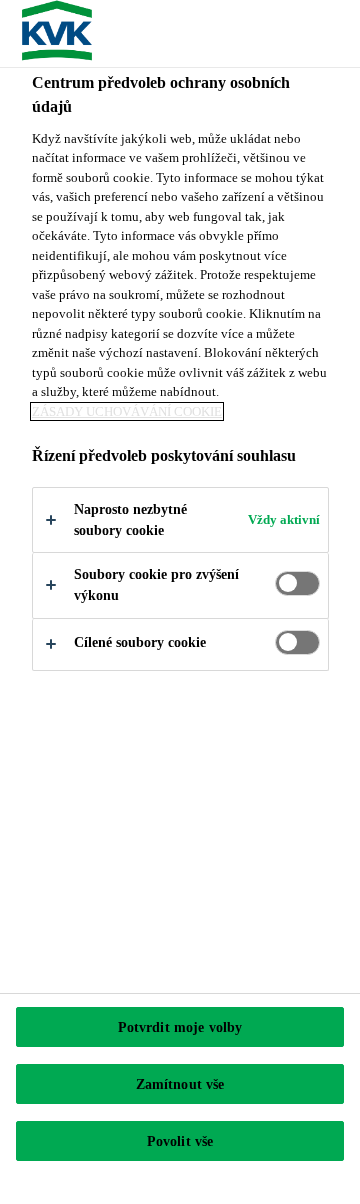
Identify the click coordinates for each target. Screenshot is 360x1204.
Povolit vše (180, 1141)
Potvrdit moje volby (180, 1027)
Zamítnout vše (180, 1084)
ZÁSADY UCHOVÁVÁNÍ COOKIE (127, 411)
